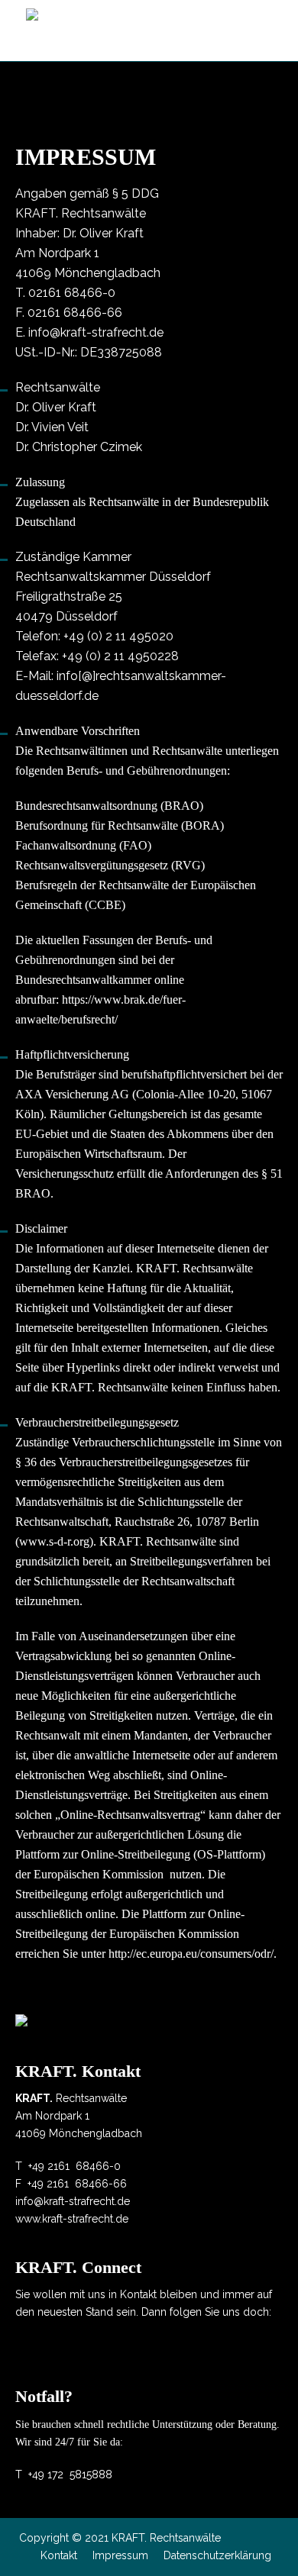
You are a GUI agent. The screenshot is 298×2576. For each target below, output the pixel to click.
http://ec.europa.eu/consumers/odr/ (191, 1954)
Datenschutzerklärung (217, 2555)
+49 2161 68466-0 (74, 2166)
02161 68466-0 (72, 293)
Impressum (120, 2555)
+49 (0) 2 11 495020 (118, 636)
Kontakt (59, 2555)
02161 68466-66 (75, 313)
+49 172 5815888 (70, 2474)
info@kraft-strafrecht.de (96, 332)
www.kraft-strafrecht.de (72, 2219)
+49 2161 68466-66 (77, 2184)
